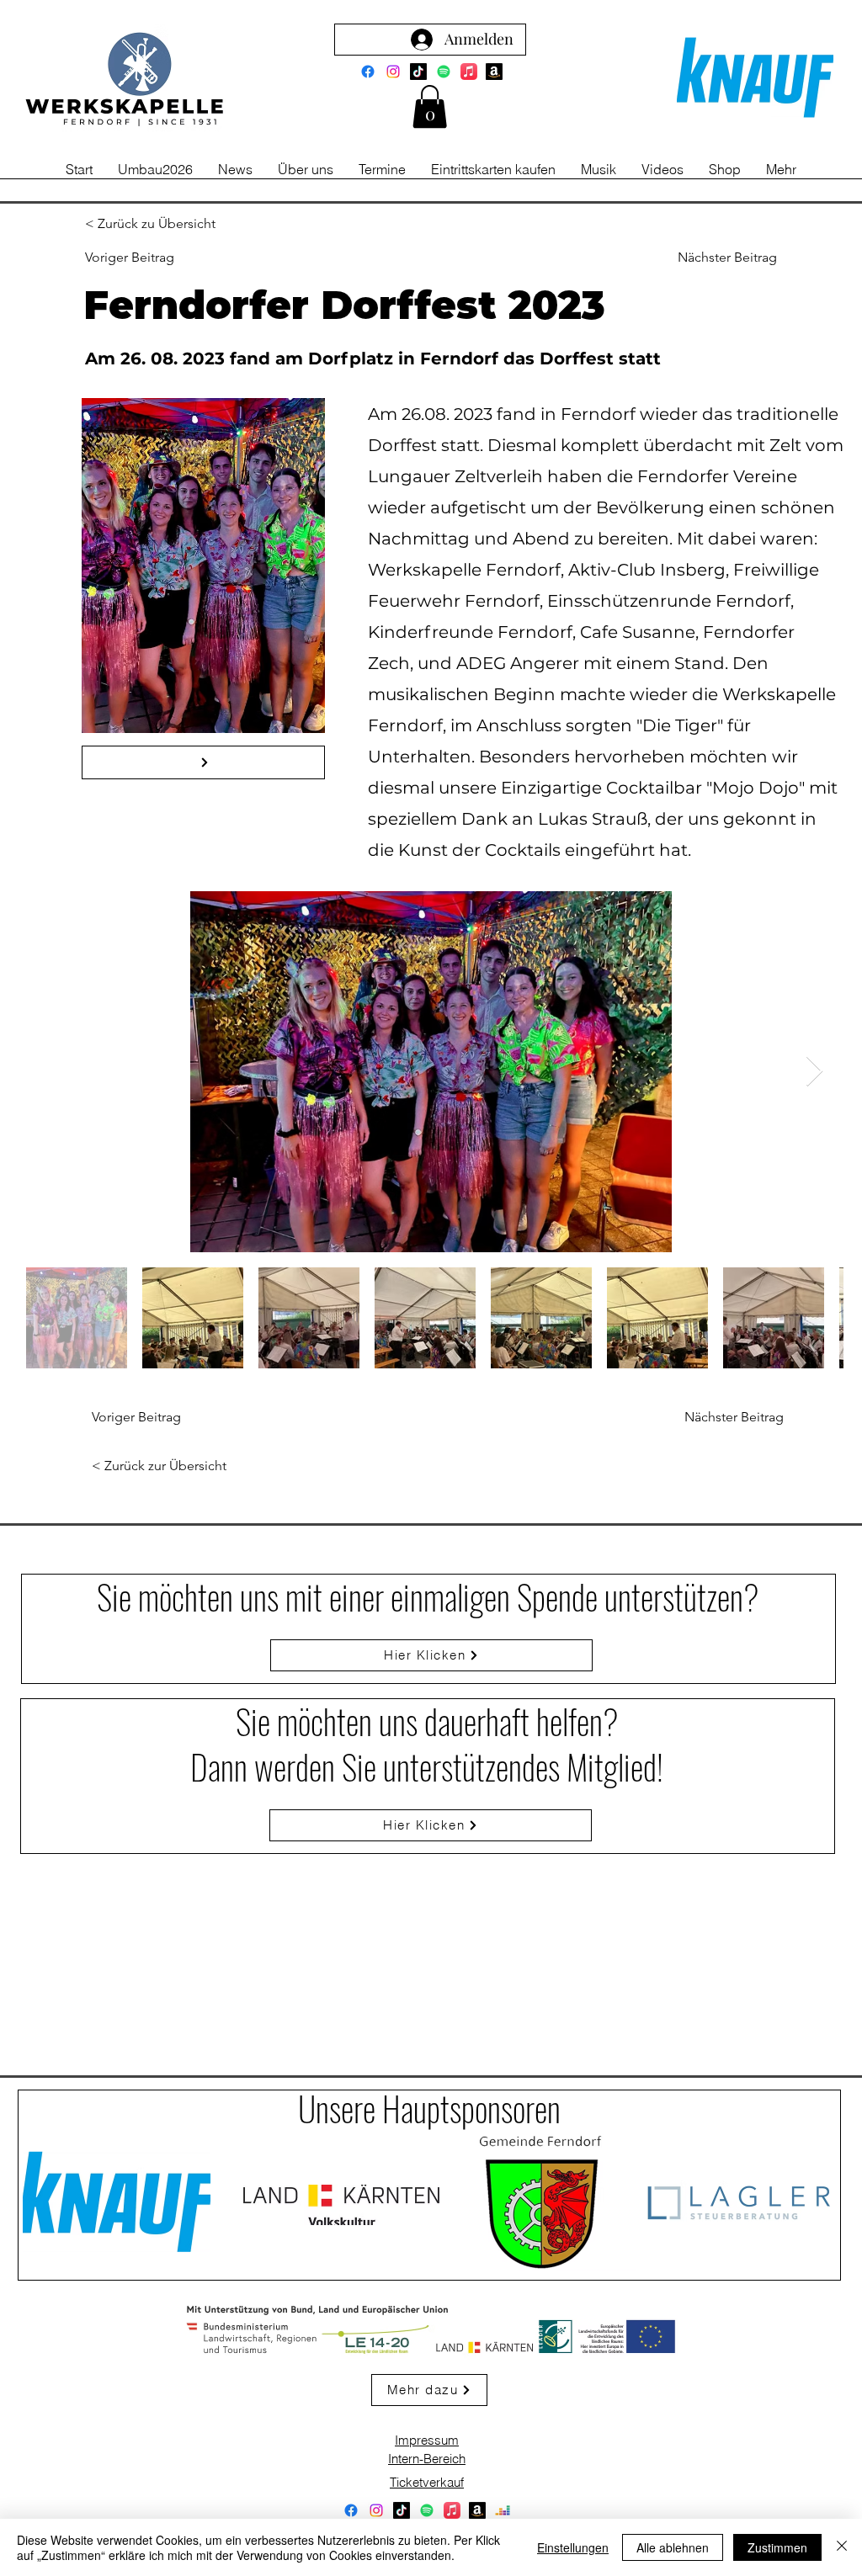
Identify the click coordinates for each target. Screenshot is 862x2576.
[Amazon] (494, 72)
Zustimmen (777, 2547)
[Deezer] (503, 2510)
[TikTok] (418, 72)
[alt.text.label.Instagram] (393, 72)
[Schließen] (842, 2547)
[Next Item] (814, 1072)
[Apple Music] (469, 72)
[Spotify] (444, 72)
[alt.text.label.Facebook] (368, 72)
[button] (430, 106)
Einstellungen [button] (573, 2547)
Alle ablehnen (673, 2547)
